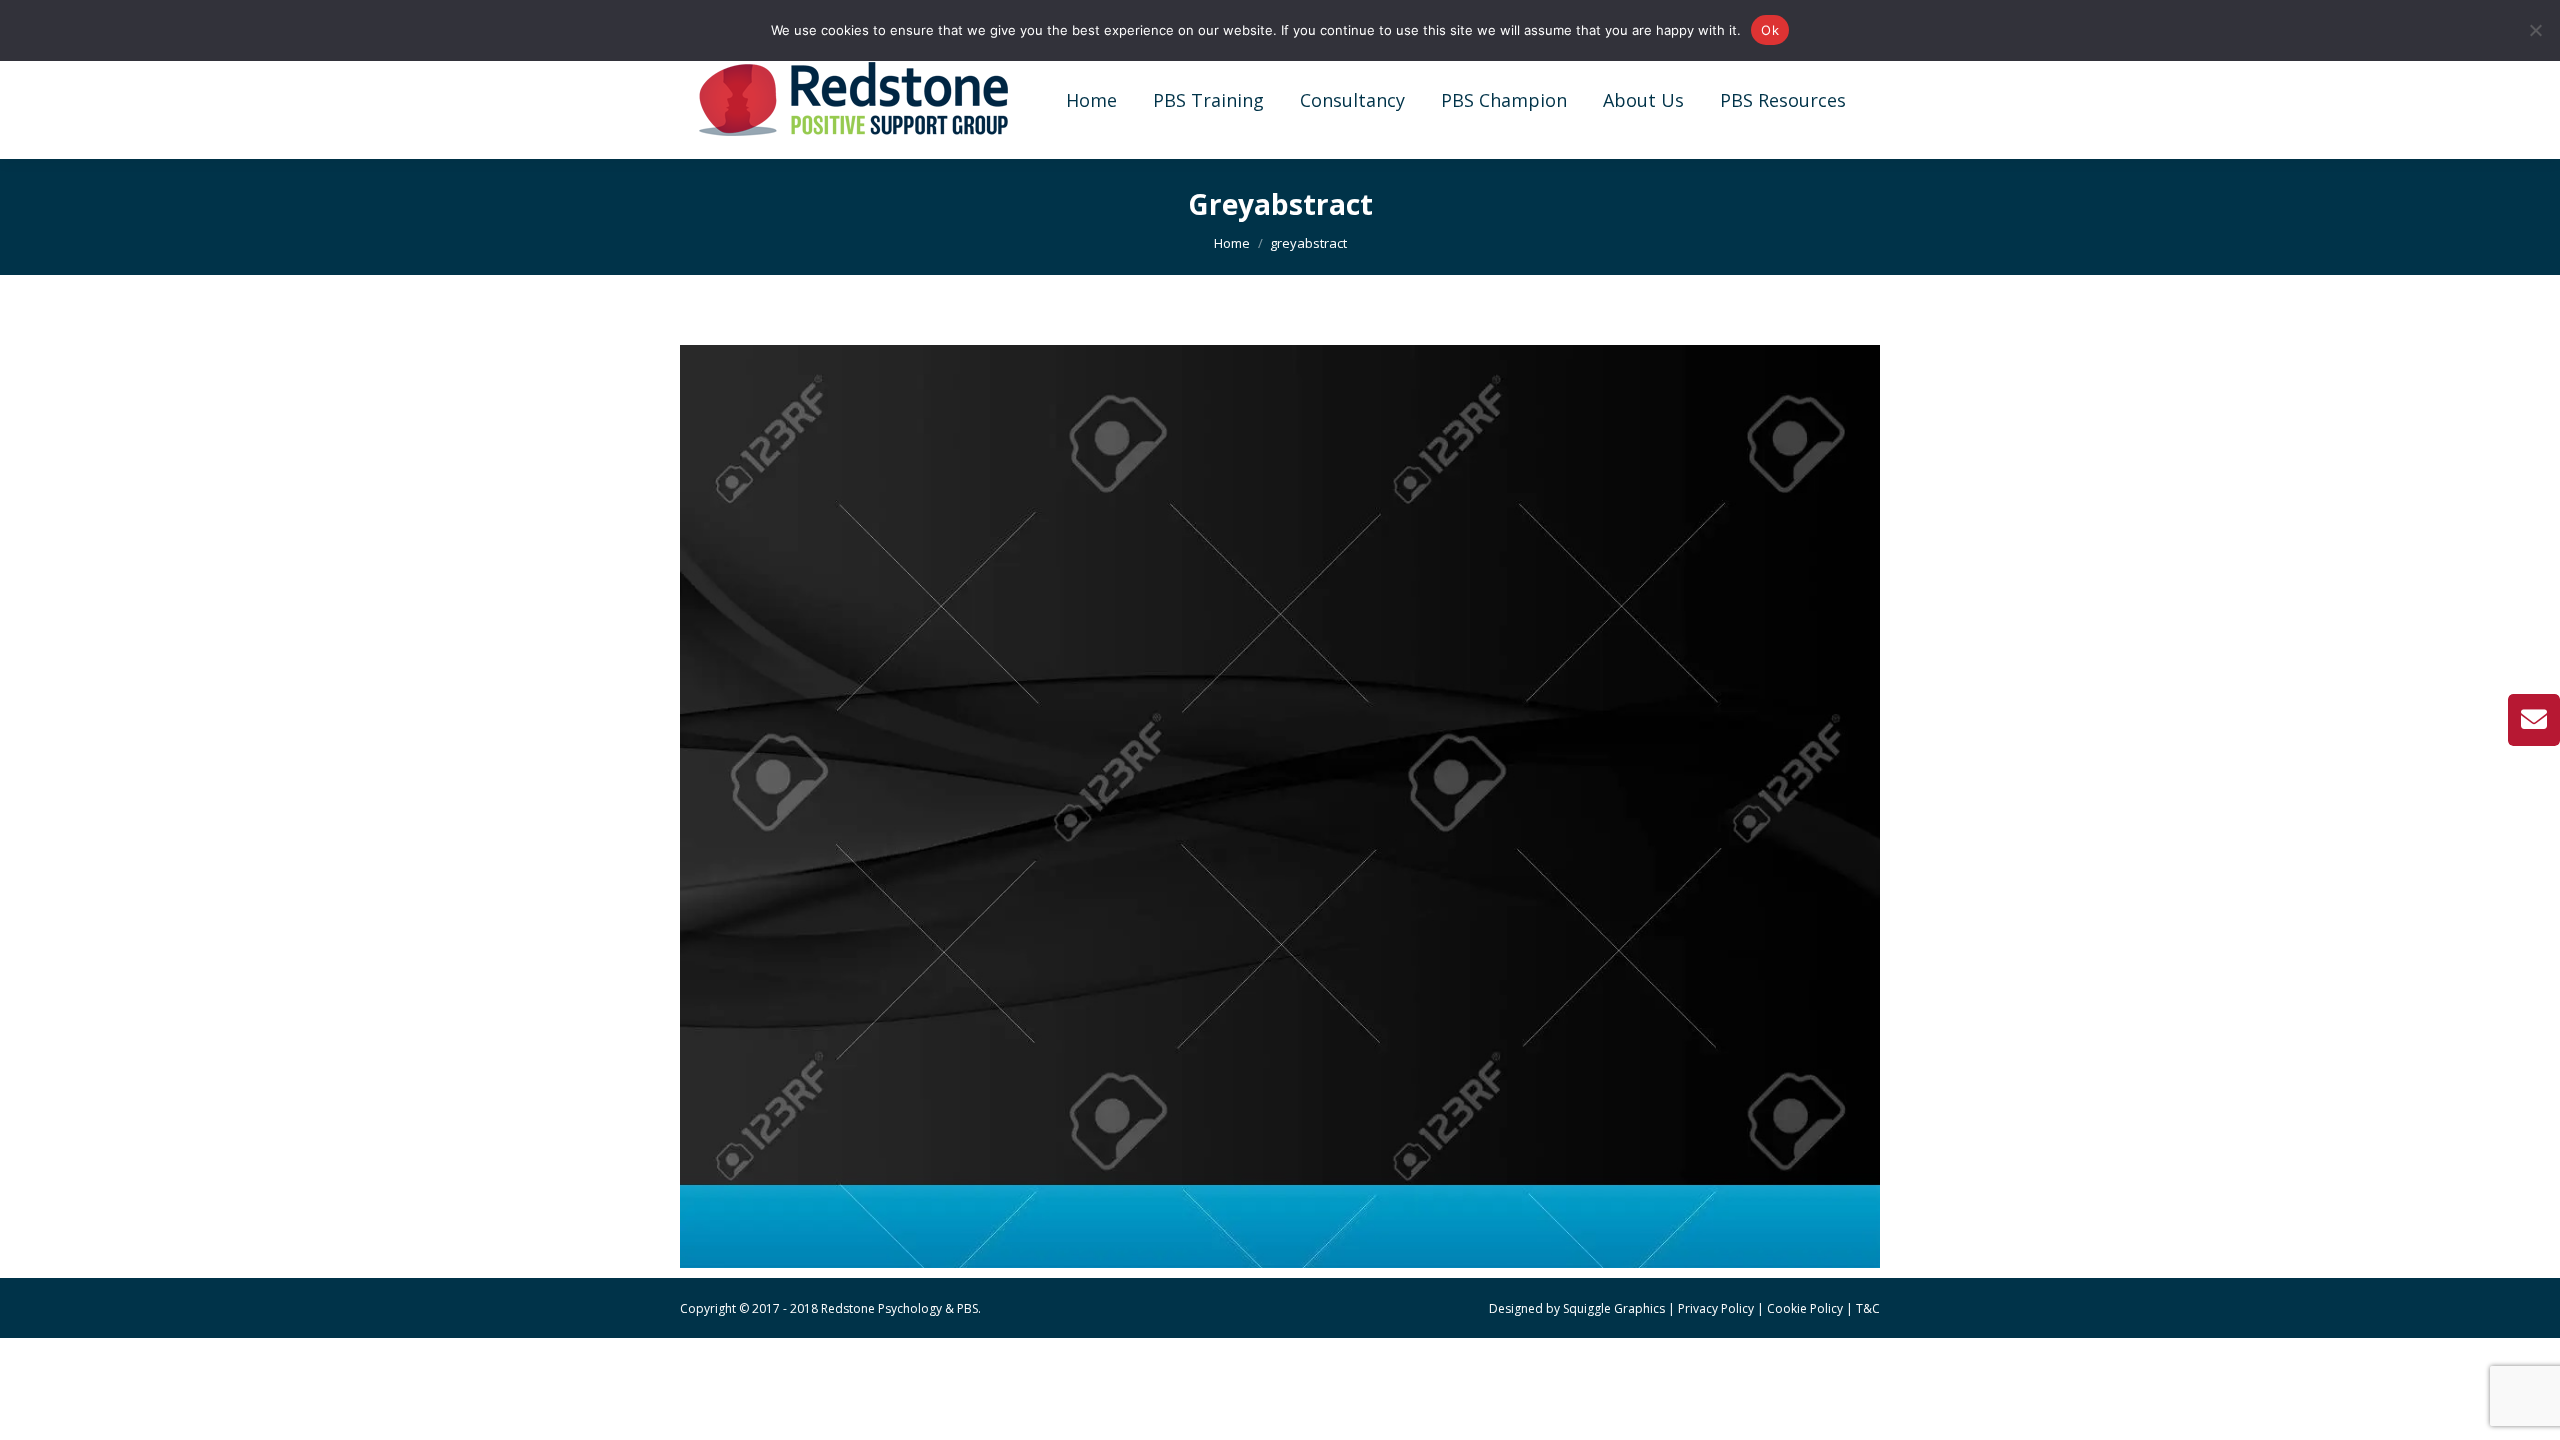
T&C (1868, 1308)
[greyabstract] (1280, 806)
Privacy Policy (1716, 1308)
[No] (2535, 30)
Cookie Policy (1805, 1308)
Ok (1770, 30)
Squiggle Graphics (1614, 1308)
